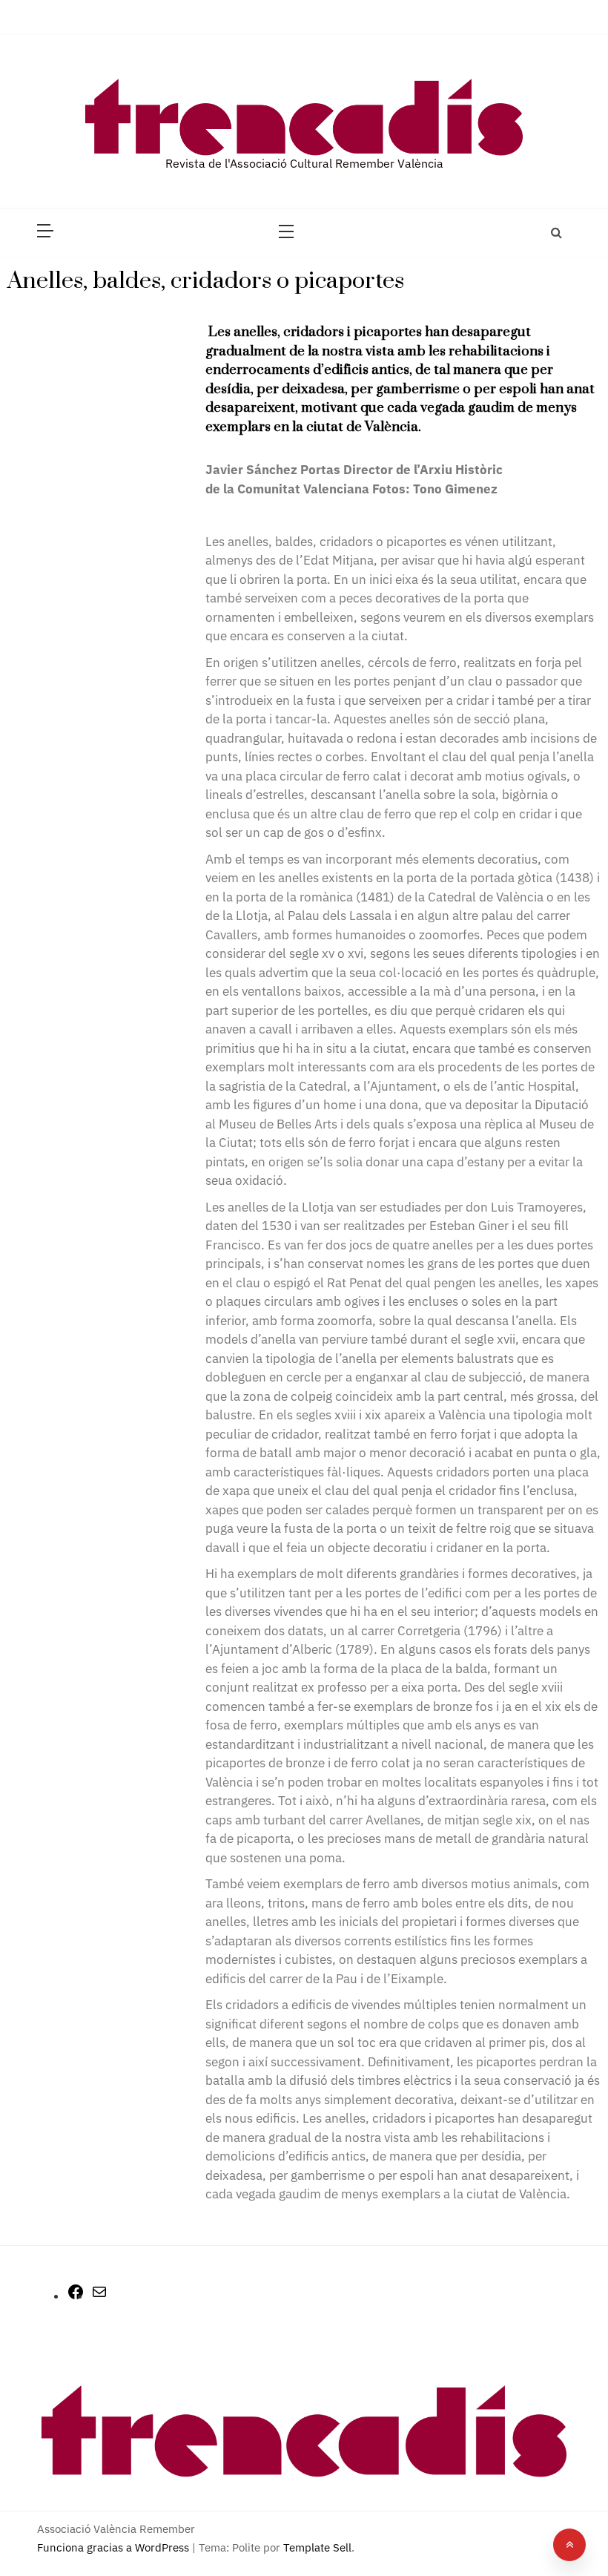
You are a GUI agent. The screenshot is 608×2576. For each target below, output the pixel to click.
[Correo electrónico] (99, 2297)
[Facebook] (76, 2297)
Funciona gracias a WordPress (115, 2547)
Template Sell (317, 2547)
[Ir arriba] (569, 2545)
